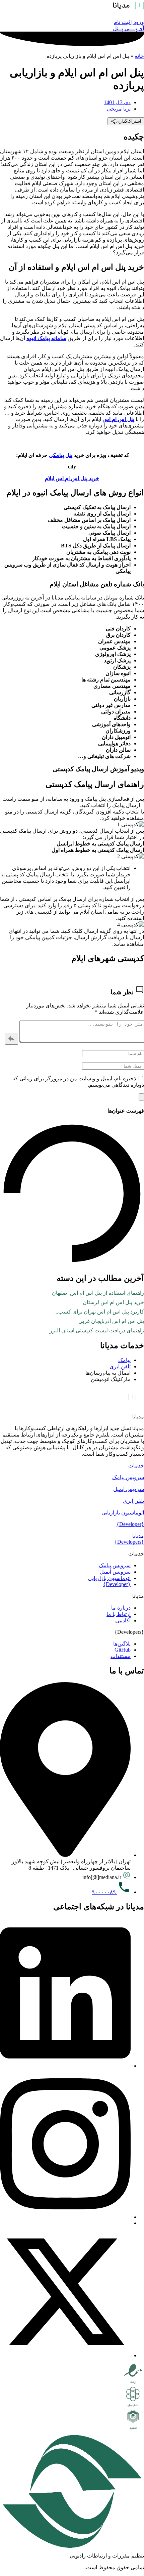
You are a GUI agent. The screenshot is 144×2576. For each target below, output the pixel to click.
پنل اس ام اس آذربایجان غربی (111, 1321)
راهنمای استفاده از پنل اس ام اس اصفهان (98, 1293)
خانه (139, 56)
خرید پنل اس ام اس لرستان (113, 1302)
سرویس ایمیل (129, 1489)
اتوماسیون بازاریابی (123, 1513)
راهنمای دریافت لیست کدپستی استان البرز (97, 1331)
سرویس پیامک (128, 1477)
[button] (72, 1466)
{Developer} (130, 1524)
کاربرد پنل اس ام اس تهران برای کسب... (99, 1312)
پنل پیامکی (61, 455)
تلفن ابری (133, 1501)
